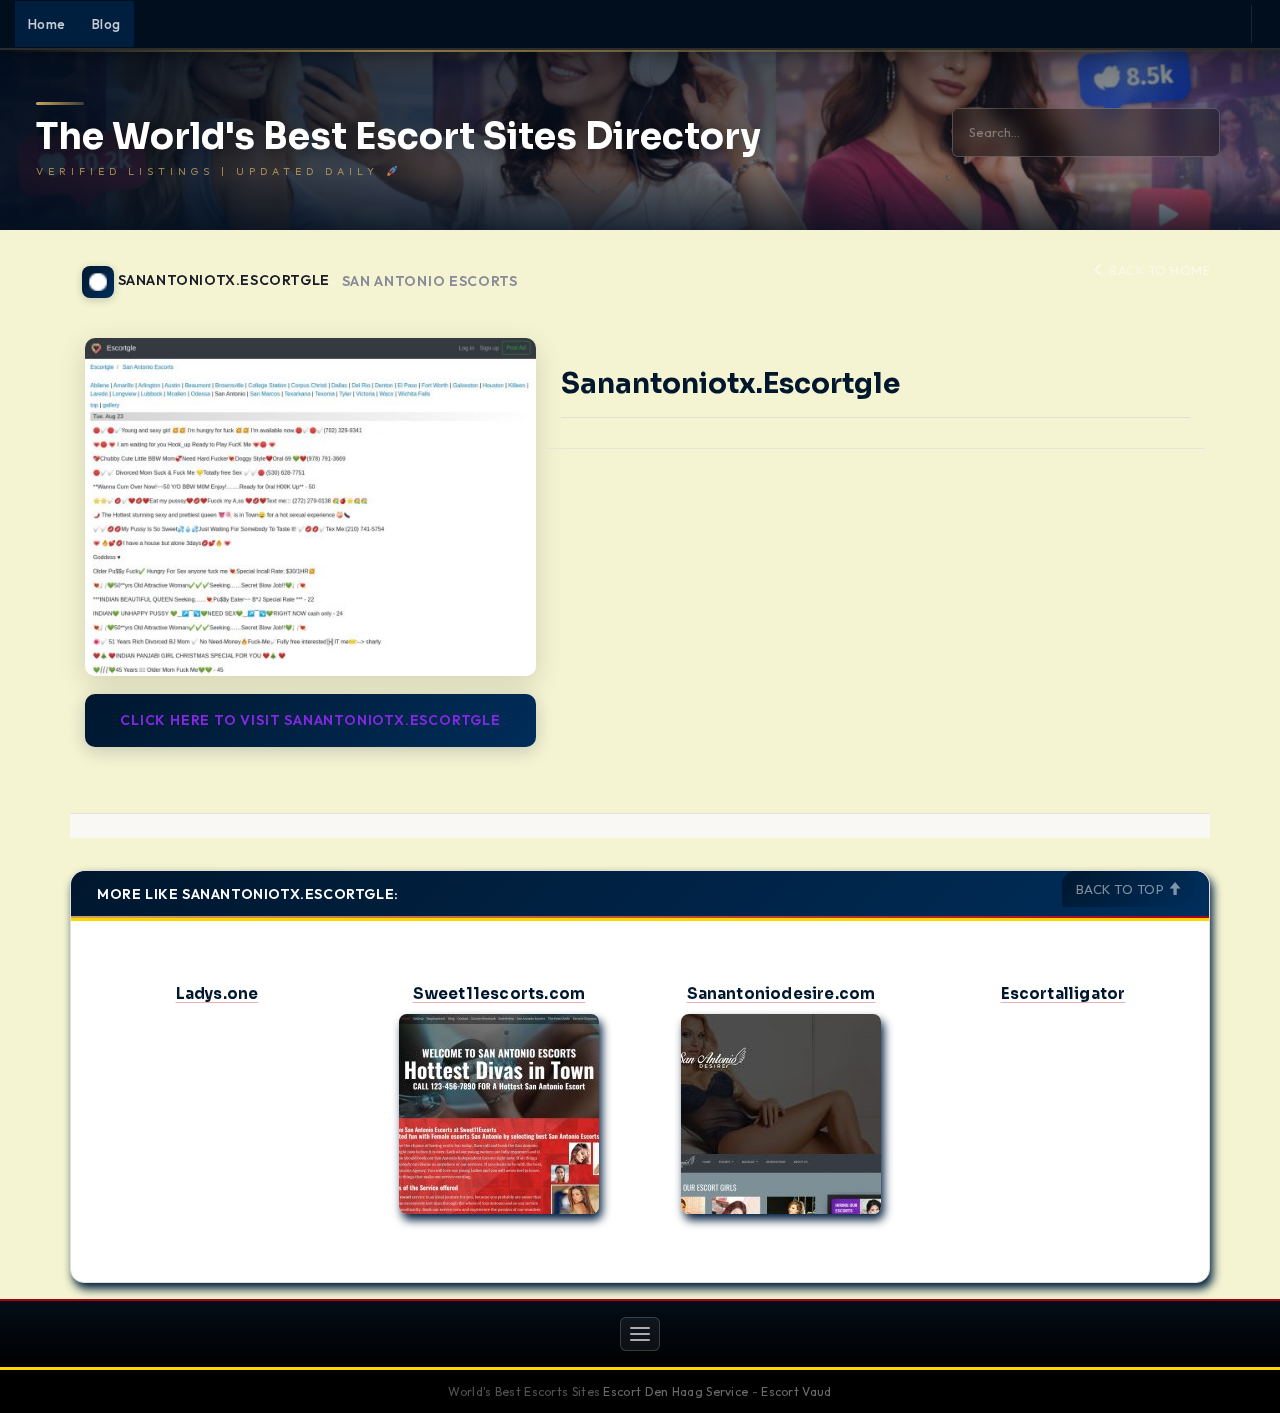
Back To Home (1158, 270)
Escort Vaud (796, 1391)
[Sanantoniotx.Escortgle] (310, 507)
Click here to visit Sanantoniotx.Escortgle (310, 720)
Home (47, 24)
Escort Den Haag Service (675, 1391)
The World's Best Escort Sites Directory (398, 137)
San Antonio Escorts (430, 281)
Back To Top (1122, 889)
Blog (106, 24)
